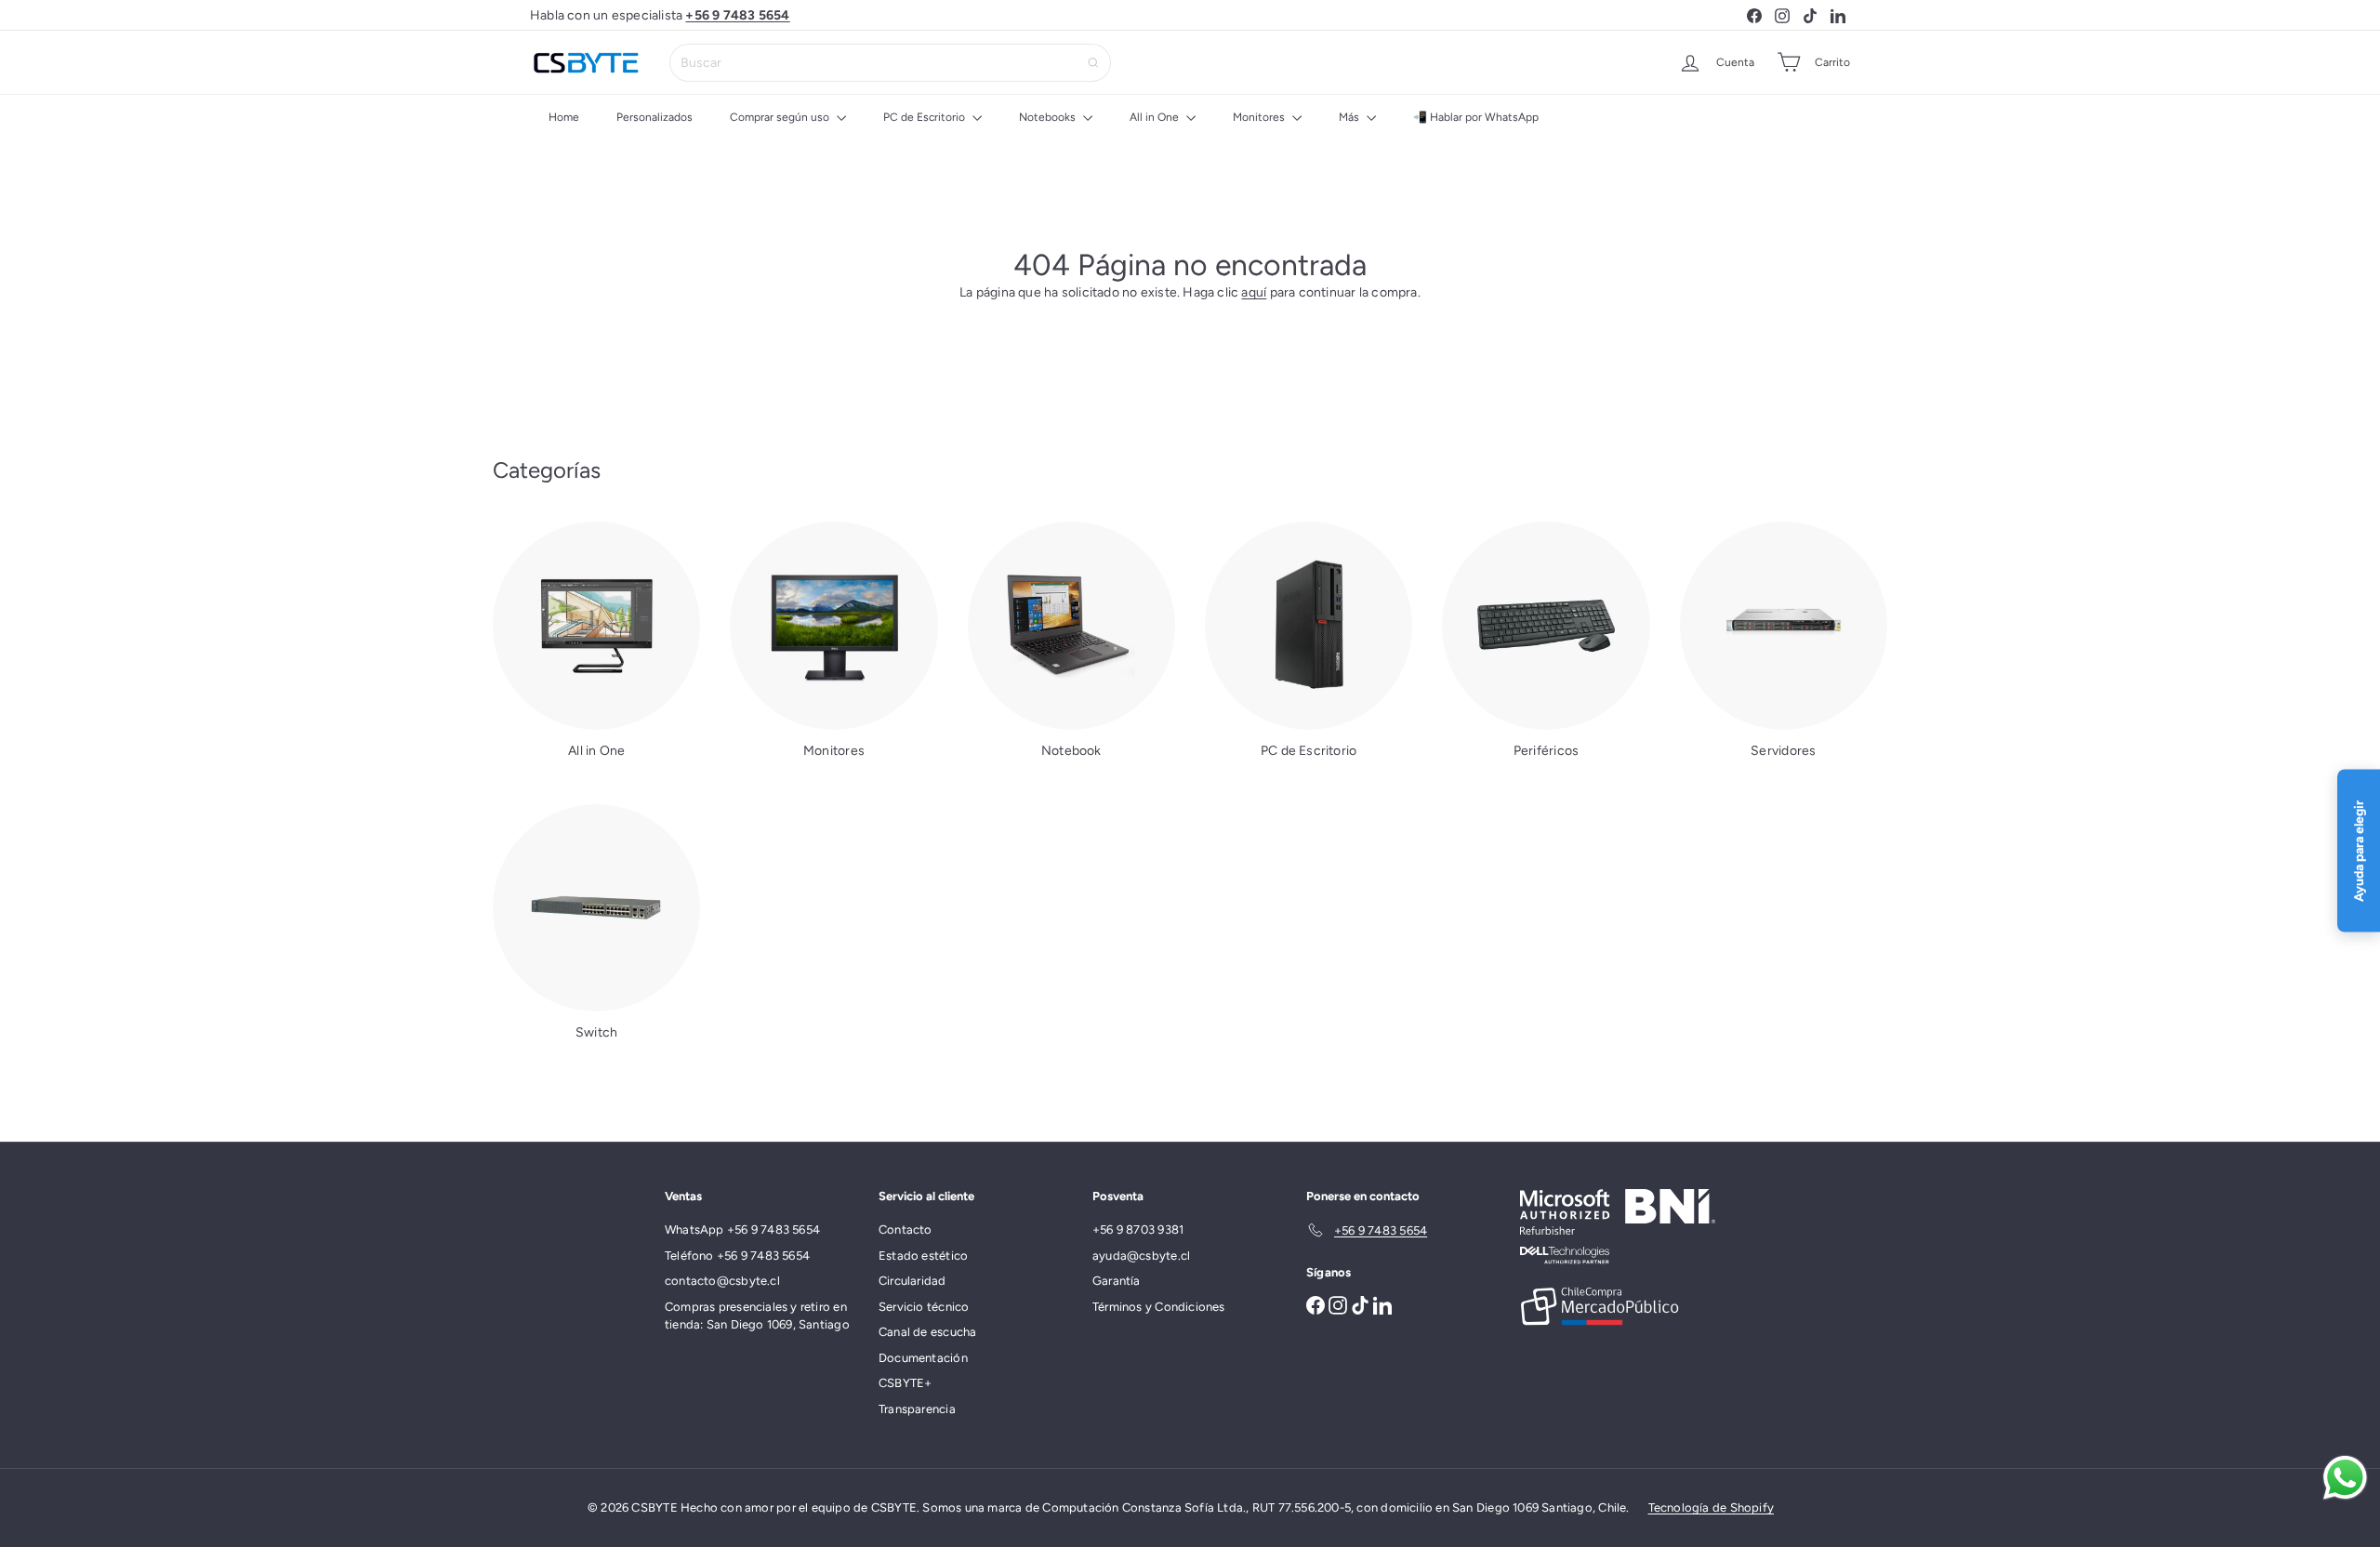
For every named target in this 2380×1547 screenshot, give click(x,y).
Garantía (1117, 1281)
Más (1350, 117)
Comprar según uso (781, 117)
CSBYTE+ (905, 1383)
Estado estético (923, 1256)
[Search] (1093, 63)
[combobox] (890, 63)
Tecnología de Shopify (1711, 1507)
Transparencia (917, 1409)
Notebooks (1049, 117)
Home (564, 117)
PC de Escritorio (926, 117)
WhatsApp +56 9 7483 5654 (742, 1230)
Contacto (906, 1230)
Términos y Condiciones (1159, 1307)
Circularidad (912, 1281)
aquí (1254, 292)
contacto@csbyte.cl (722, 1281)
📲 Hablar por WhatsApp (1476, 117)
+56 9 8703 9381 (1138, 1230)
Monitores (1260, 117)
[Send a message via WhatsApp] (2345, 1478)
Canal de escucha (927, 1332)
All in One (1156, 117)
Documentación (923, 1358)
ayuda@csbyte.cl (1141, 1256)
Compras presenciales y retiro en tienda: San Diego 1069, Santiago (757, 1316)
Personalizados (654, 117)
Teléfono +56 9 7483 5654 (737, 1256)
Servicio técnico (924, 1307)
